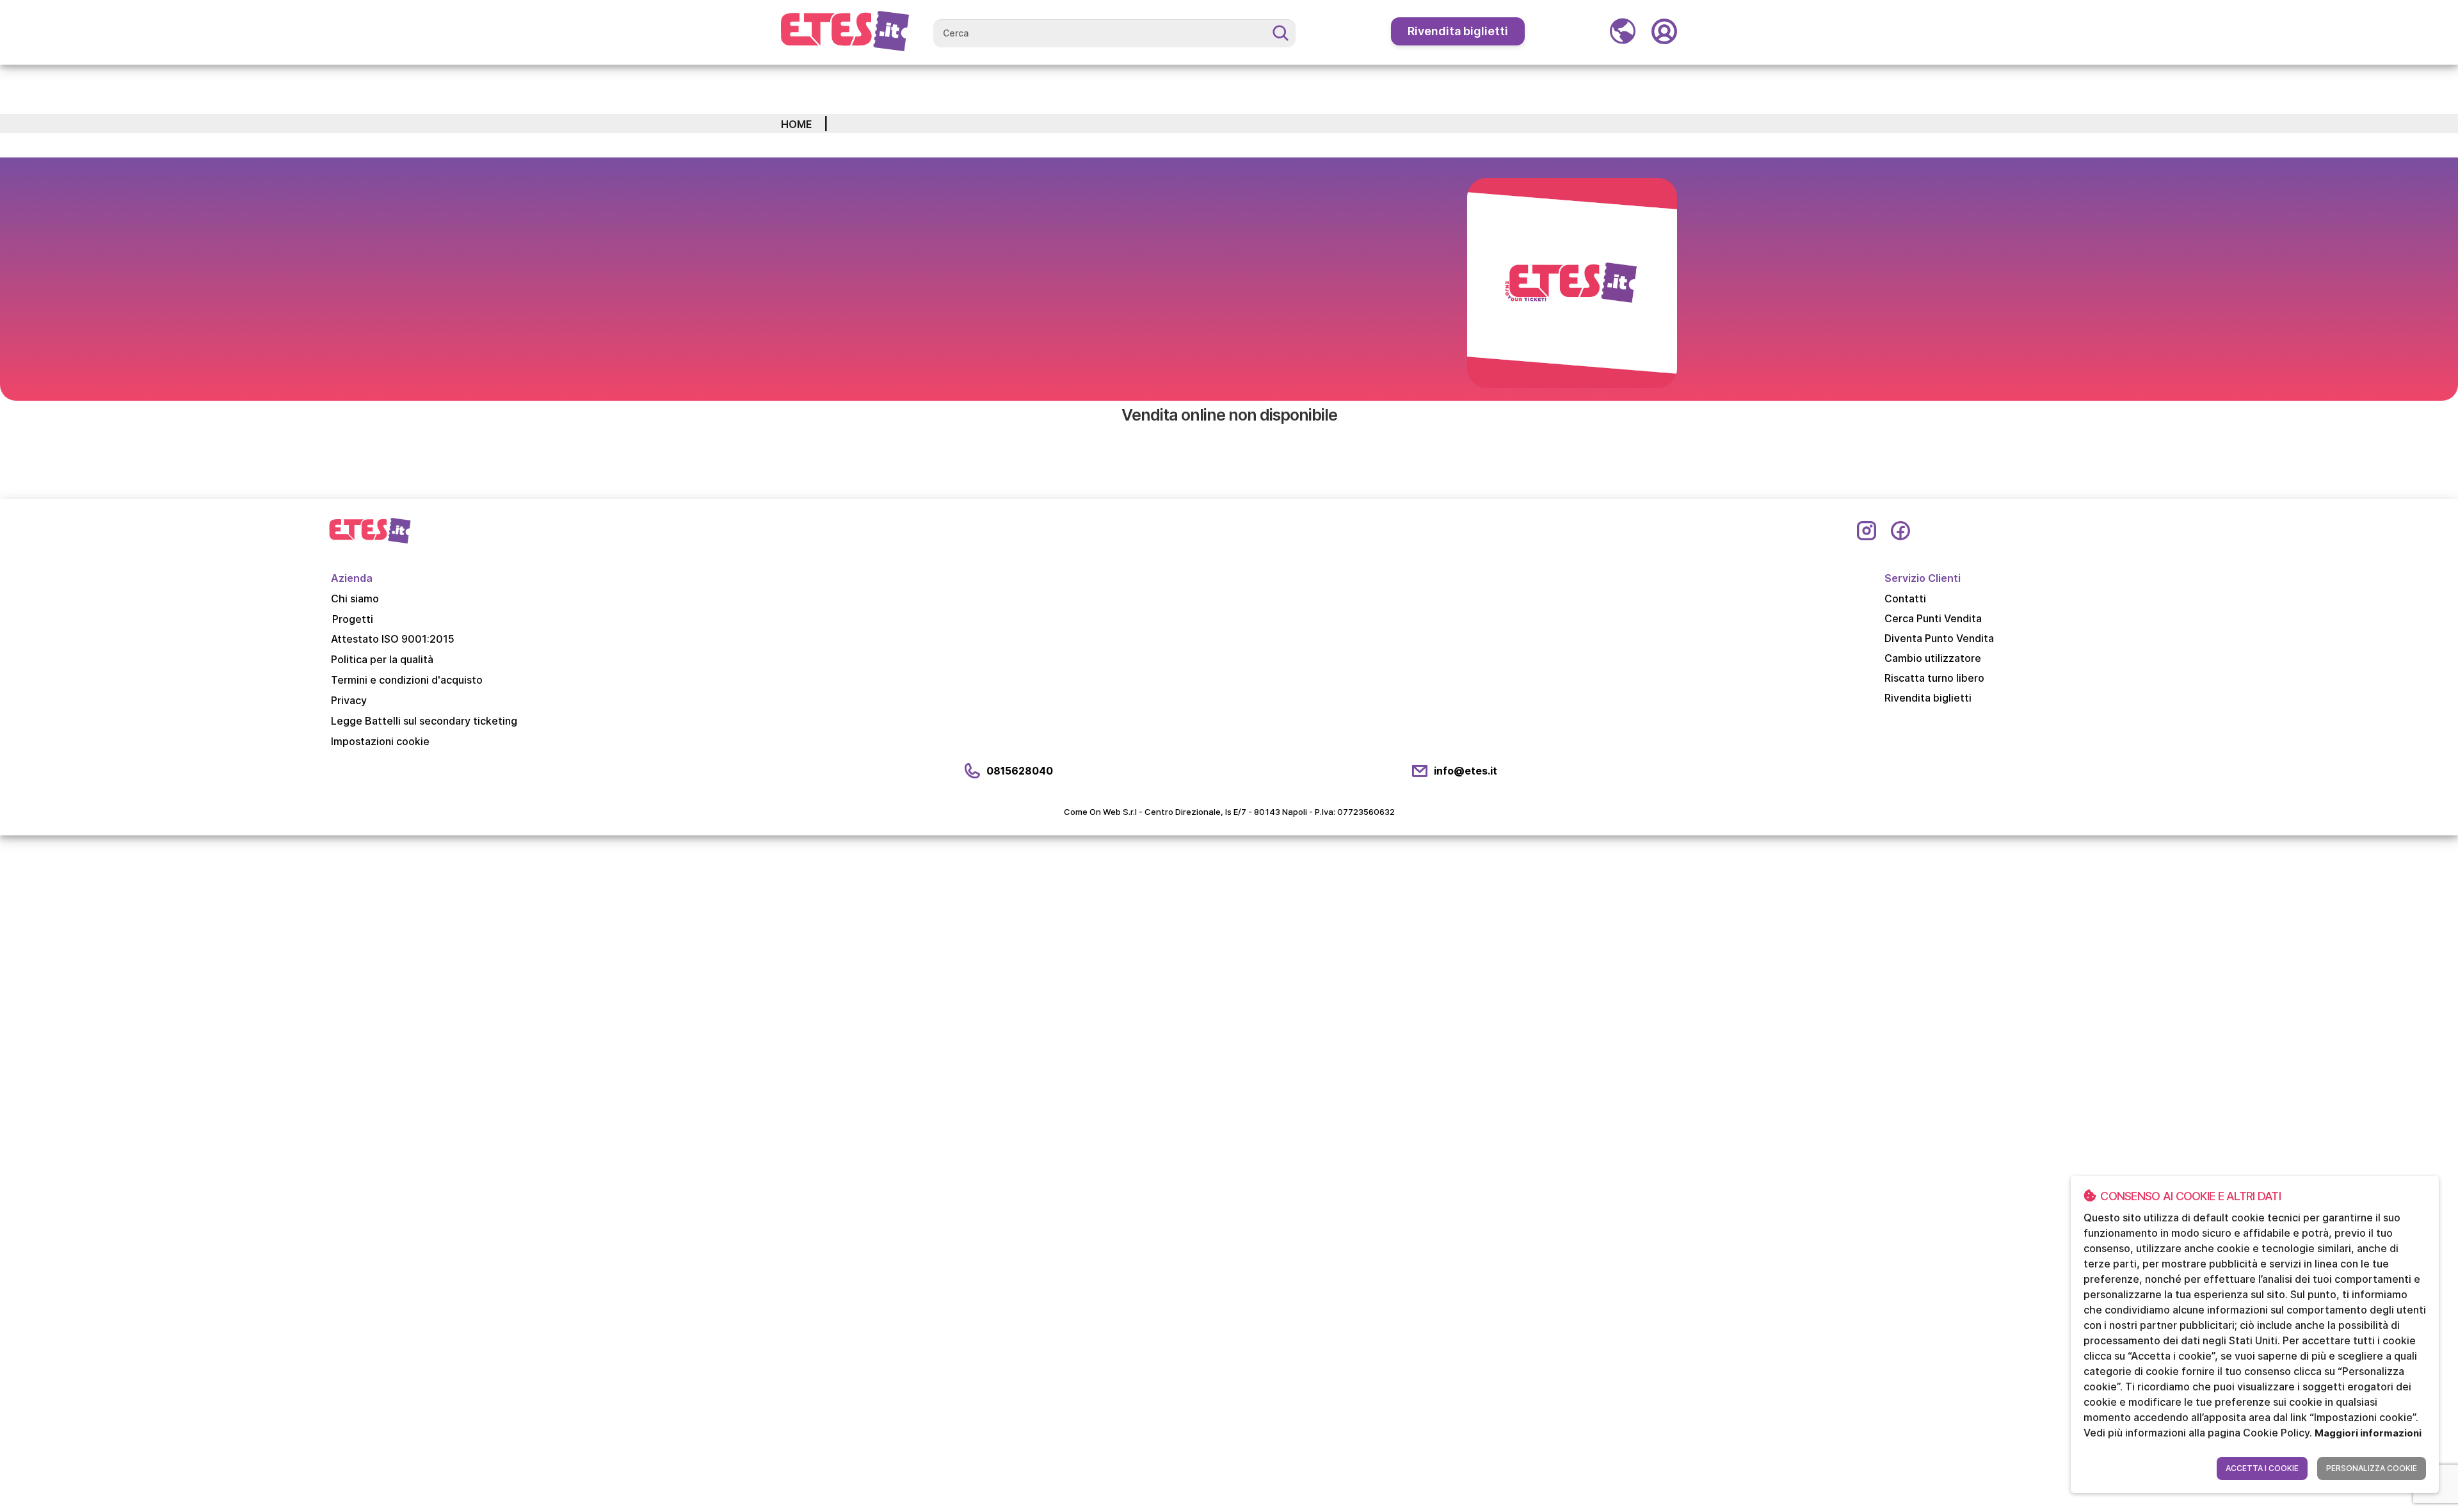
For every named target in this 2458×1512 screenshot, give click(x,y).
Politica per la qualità (382, 659)
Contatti (1905, 599)
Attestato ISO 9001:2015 (393, 639)
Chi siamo (355, 599)
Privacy (349, 700)
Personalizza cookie (2372, 1468)
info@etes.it (1466, 771)
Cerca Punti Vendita (1933, 618)
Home (797, 124)
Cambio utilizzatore (1933, 658)
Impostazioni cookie (380, 741)
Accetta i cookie (2262, 1468)
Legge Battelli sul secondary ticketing (424, 721)
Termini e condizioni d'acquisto (407, 680)
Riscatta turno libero (1934, 678)
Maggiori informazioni (2368, 1433)
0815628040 (1020, 771)
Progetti (353, 619)
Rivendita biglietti (1458, 31)
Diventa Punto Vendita (1939, 638)
